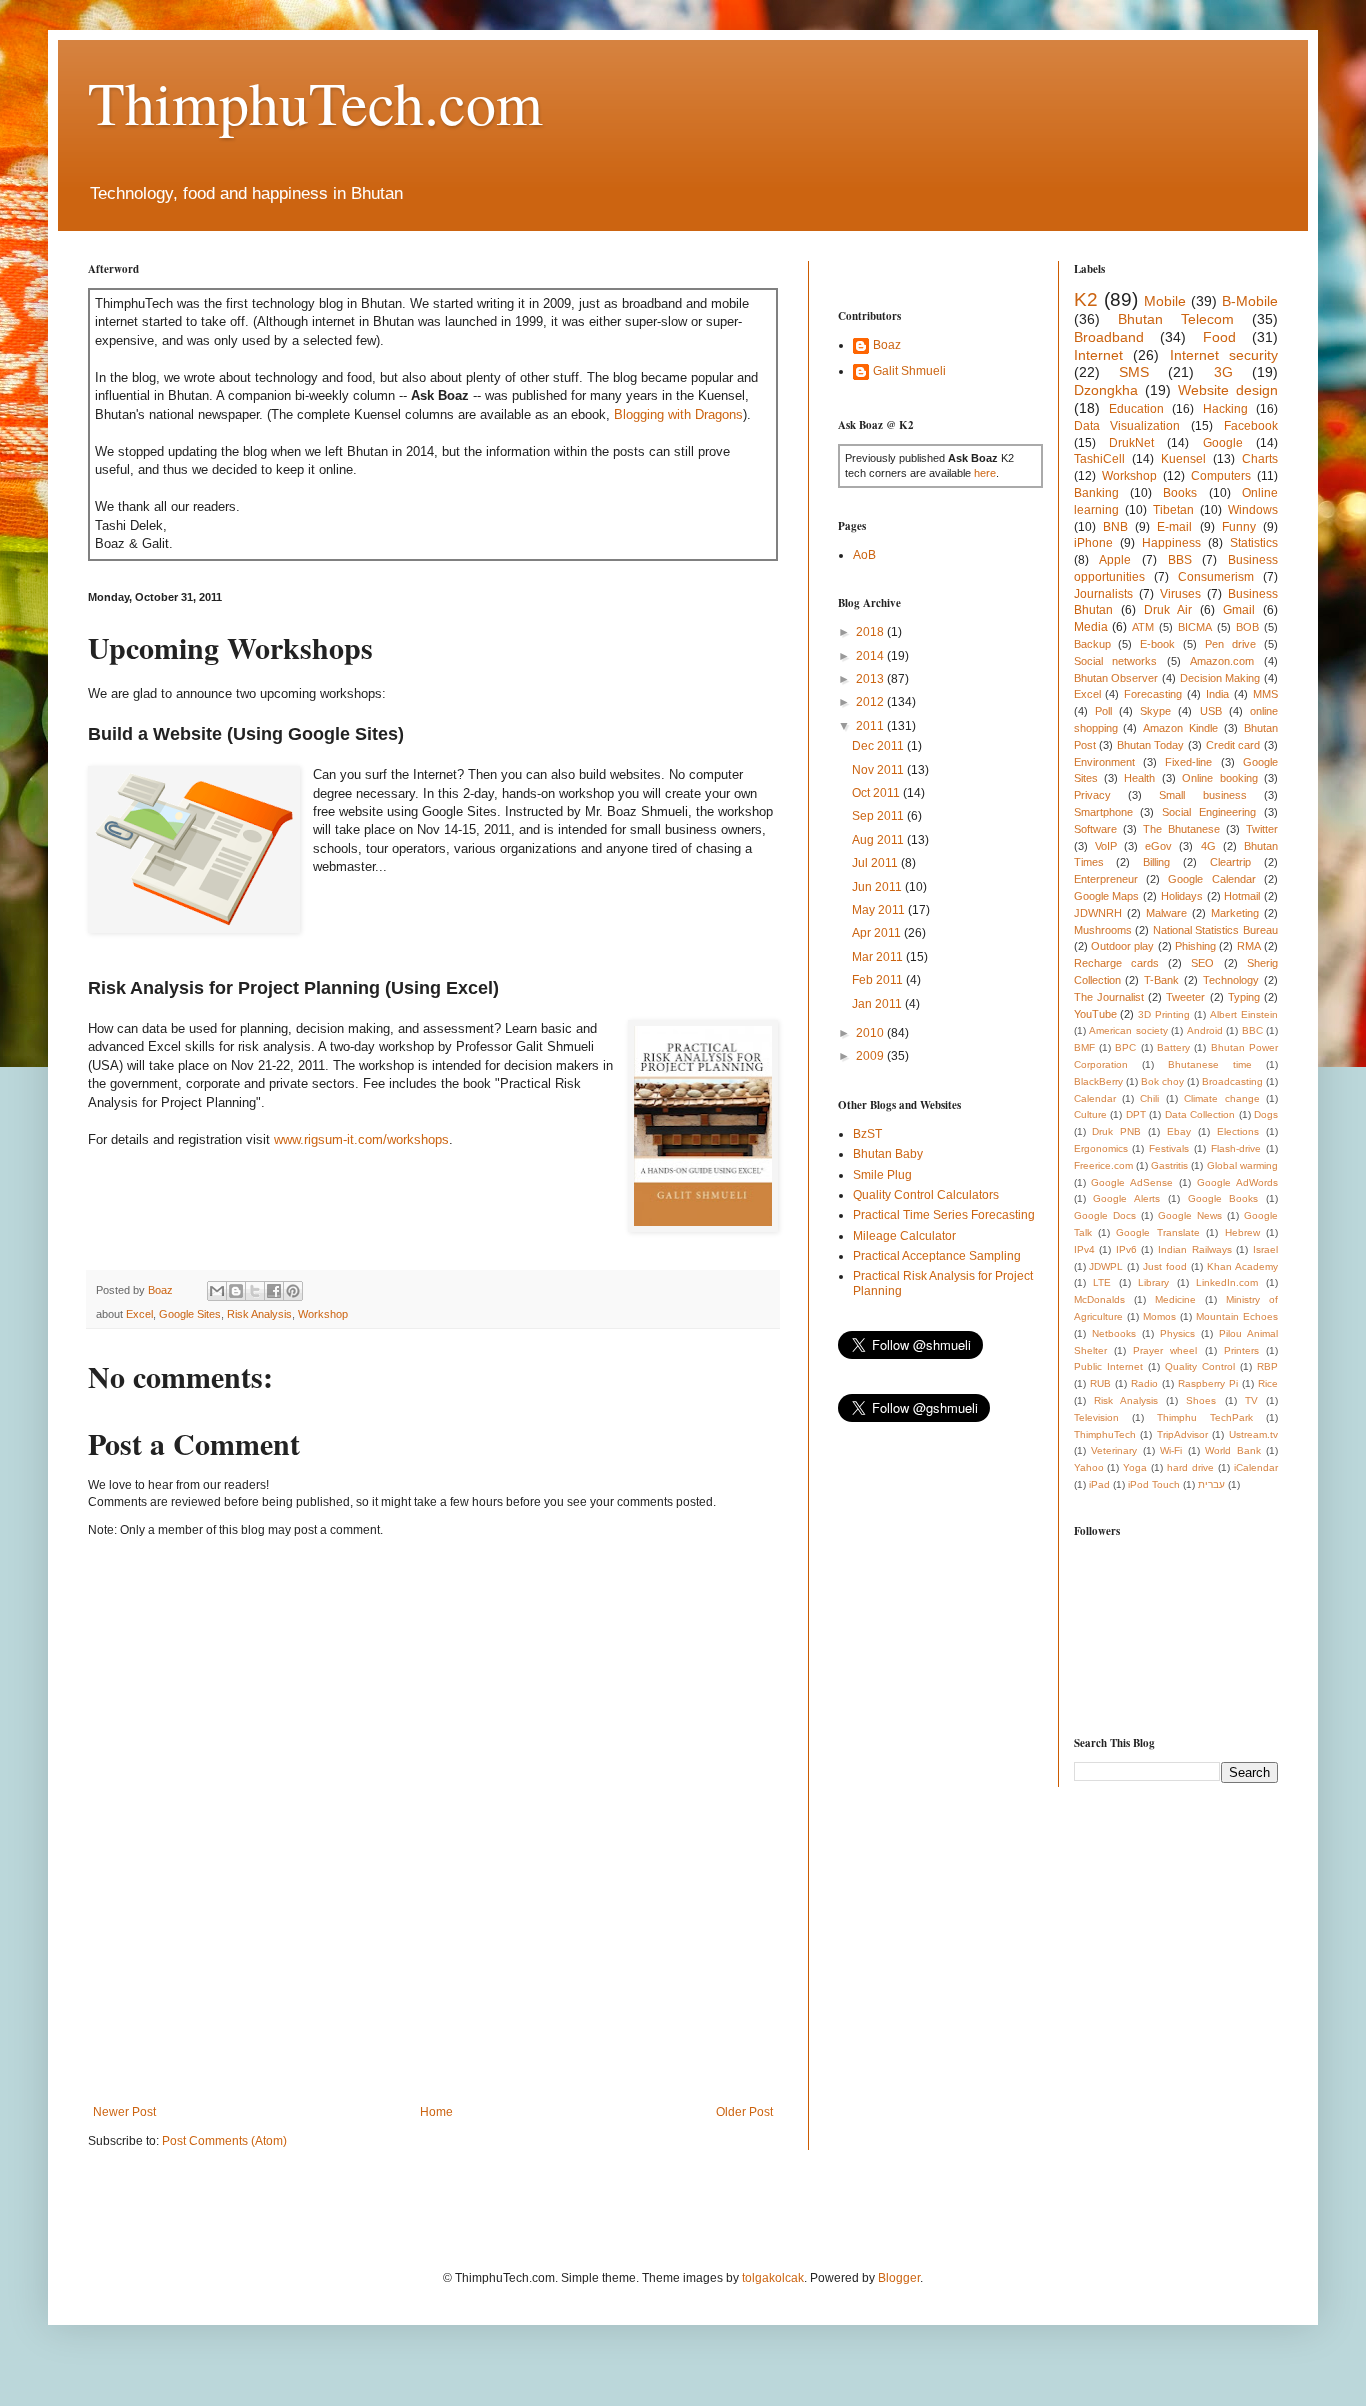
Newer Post (124, 2112)
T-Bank (1161, 980)
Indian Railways (1195, 1249)
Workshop (323, 1314)
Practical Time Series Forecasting (944, 1215)
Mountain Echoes (1237, 1316)
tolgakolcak (773, 2278)
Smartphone (1103, 812)
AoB (864, 555)
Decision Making (1220, 678)
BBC (1252, 1030)
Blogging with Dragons (678, 414)
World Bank (1233, 1450)
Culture (1090, 1114)
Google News (1190, 1215)
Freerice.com (1103, 1165)
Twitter (1262, 829)
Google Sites (190, 1314)
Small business (1202, 795)
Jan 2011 (878, 1004)
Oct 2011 (877, 793)
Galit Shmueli (909, 371)
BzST (867, 1134)
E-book (1157, 644)
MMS (1265, 694)
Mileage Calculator (904, 1236)
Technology (1231, 980)
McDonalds (1099, 1299)
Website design (1228, 390)
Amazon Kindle (1180, 728)
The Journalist (1109, 997)
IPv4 (1084, 1249)
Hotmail (1242, 896)
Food (1219, 337)
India (1217, 694)
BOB (1247, 627)
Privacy (1092, 795)
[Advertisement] (452, 2035)
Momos (1159, 1316)
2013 (871, 679)
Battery (1173, 1047)
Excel (139, 1314)
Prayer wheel (1165, 1350)
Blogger (899, 2278)
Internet (1098, 355)
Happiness (1171, 543)
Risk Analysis (259, 1314)
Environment (1104, 762)
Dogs (1266, 1114)
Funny (1239, 527)
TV (1251, 1400)
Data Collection (1200, 1114)
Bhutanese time (1210, 1064)
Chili (1149, 1098)
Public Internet (1108, 1366)
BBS (1180, 560)
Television (1096, 1417)
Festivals (1169, 1148)
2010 (871, 1033)
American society (1128, 1030)
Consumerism (1216, 577)
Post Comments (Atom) (224, 2141)
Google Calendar (1211, 879)
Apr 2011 (878, 933)
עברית (1211, 1484)
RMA (1249, 946)
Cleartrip (1230, 862)
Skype (1155, 711)
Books (1180, 493)
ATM (1143, 627)
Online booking (1219, 778)
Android (1205, 1030)
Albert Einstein (1244, 1014)
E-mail (1174, 527)
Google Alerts (1126, 1198)
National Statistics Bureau (1215, 930)
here (985, 473)
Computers (1221, 476)
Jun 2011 (878, 887)
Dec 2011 (879, 746)
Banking (1096, 493)
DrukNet (1131, 443)
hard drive (1190, 1467)
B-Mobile (1250, 301)
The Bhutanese (1181, 829)
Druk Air (1168, 610)
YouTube (1095, 1014)
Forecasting (1153, 694)
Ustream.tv (1253, 1434)
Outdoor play (1122, 946)
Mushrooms (1103, 930)
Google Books (1223, 1198)
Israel (1265, 1249)
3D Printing (1164, 1014)
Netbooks (1114, 1333)
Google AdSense (1132, 1182)
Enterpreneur (1106, 879)
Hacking (1225, 409)
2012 (871, 702)
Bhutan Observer (1116, 678)
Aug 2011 (879, 840)
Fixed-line (1188, 762)
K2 (1086, 299)
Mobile (1165, 301)
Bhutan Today (1151, 745)
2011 (871, 726)
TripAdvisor (1182, 1434)
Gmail (1239, 610)
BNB (1115, 527)
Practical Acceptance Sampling (937, 1256)
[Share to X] (255, 1291)
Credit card (1233, 745)
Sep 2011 (879, 816)
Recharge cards (1116, 963)
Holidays (1182, 896)
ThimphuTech (1105, 1434)
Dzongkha (1106, 390)
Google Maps (1107, 896)
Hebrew (1242, 1232)
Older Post (744, 2112)
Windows (1253, 510)
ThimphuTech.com (315, 102)
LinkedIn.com (1227, 1282)
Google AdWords (1237, 1182)
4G (1208, 846)
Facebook (1251, 426)
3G (1223, 372)
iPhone (1093, 543)
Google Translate (1157, 1232)
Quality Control (1200, 1366)
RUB (1100, 1383)
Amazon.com (1222, 661)
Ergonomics (1101, 1148)
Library (1153, 1282)
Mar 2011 (879, 957)
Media (1091, 627)
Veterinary (1114, 1450)
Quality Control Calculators (926, 1195)
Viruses (1180, 594)
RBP (1267, 1366)
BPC (1125, 1047)
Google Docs (1105, 1215)
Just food (1165, 1266)
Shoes (1201, 1400)
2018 (871, 632)
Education (1136, 409)
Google (1223, 443)
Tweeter (1185, 997)
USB (1211, 711)
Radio (1144, 1383)
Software (1095, 829)
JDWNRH (1098, 913)
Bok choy (1162, 1081)
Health (1139, 778)
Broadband (1109, 337)
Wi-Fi (1171, 1450)
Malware (1166, 913)
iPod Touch (1154, 1484)
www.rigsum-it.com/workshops (361, 1139)
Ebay (1179, 1131)
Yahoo (1089, 1467)
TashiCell (1099, 459)
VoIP (1106, 846)
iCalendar (1256, 1467)
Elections (1238, 1131)
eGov (1158, 846)
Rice (1268, 1383)
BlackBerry (1098, 1081)
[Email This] (217, 1291)
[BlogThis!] (236, 1291)
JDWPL (1106, 1266)
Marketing (1235, 913)
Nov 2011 (879, 770)
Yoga (1135, 1467)
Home (436, 2112)
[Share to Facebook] (274, 1291)
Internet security (1224, 355)
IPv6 (1126, 1249)
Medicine (1175, 1299)
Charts (1260, 459)
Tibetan (1173, 510)
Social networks (1116, 661)
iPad (1099, 1484)
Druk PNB (1116, 1131)
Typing (1244, 997)
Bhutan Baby (888, 1154)
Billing (1156, 862)
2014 (871, 656)
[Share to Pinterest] (293, 1291)
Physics (1177, 1333)
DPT (1136, 1114)
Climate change (1221, 1098)
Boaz (887, 345)
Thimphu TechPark (1205, 1417)
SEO (1202, 963)
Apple (1115, 560)
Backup (1092, 644)
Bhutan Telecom (1176, 319)
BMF (1084, 1047)
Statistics (1254, 543)
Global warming (1242, 1165)
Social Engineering (1209, 812)
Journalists (1103, 594)
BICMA (1195, 627)
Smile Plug (882, 1175)
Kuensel (1183, 459)
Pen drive (1230, 644)
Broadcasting (1232, 1081)
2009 (871, 1056)
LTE (1102, 1282)
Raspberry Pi (1208, 1383)
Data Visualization (1127, 426)
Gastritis (1169, 1165)
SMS (1134, 372)
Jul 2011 (876, 863)
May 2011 (880, 910)
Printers (1241, 1350)
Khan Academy (1242, 1266)
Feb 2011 (879, 980)
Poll (1103, 711)
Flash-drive (1236, 1148)
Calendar (1095, 1098)
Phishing (1195, 946)
